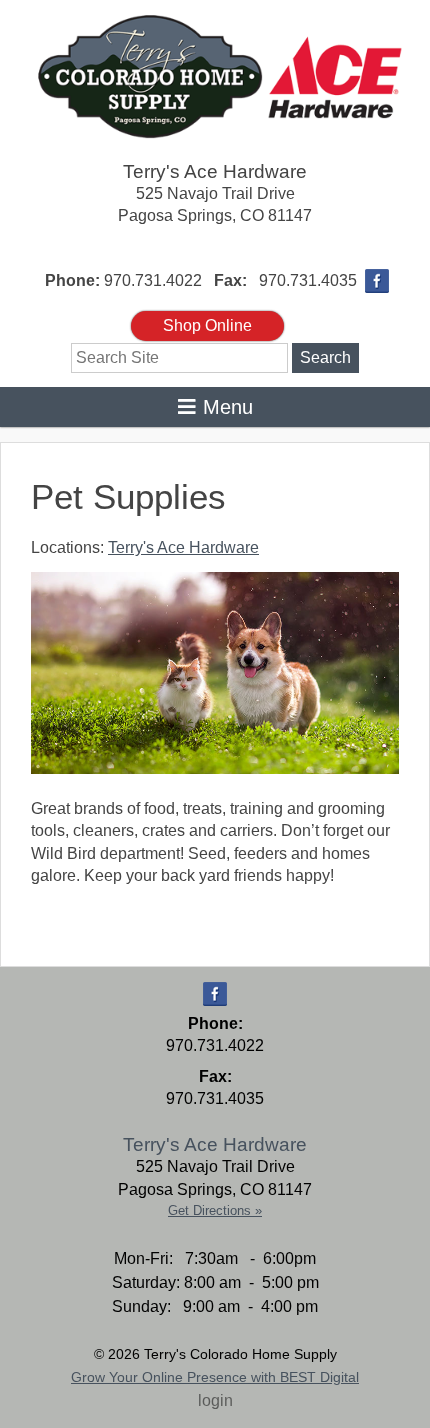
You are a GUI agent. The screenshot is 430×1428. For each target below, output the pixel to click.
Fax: (230, 280)
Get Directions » (215, 1210)
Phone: (72, 280)
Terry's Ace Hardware (215, 171)
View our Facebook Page (377, 281)
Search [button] (325, 357)
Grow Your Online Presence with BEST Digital (215, 1377)
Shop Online (207, 325)
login (215, 1400)
